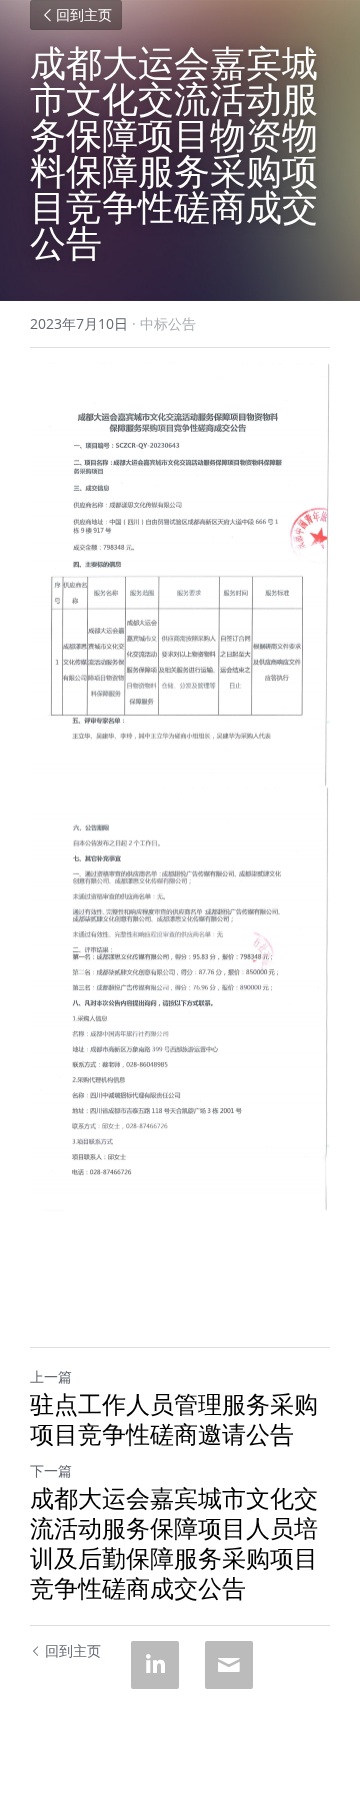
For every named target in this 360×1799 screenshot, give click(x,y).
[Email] (229, 1665)
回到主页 (84, 15)
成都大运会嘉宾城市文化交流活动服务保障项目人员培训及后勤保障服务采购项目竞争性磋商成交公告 (174, 1543)
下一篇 (51, 1470)
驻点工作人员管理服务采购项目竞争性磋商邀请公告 (174, 1419)
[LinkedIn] (155, 1665)
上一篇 (51, 1376)
